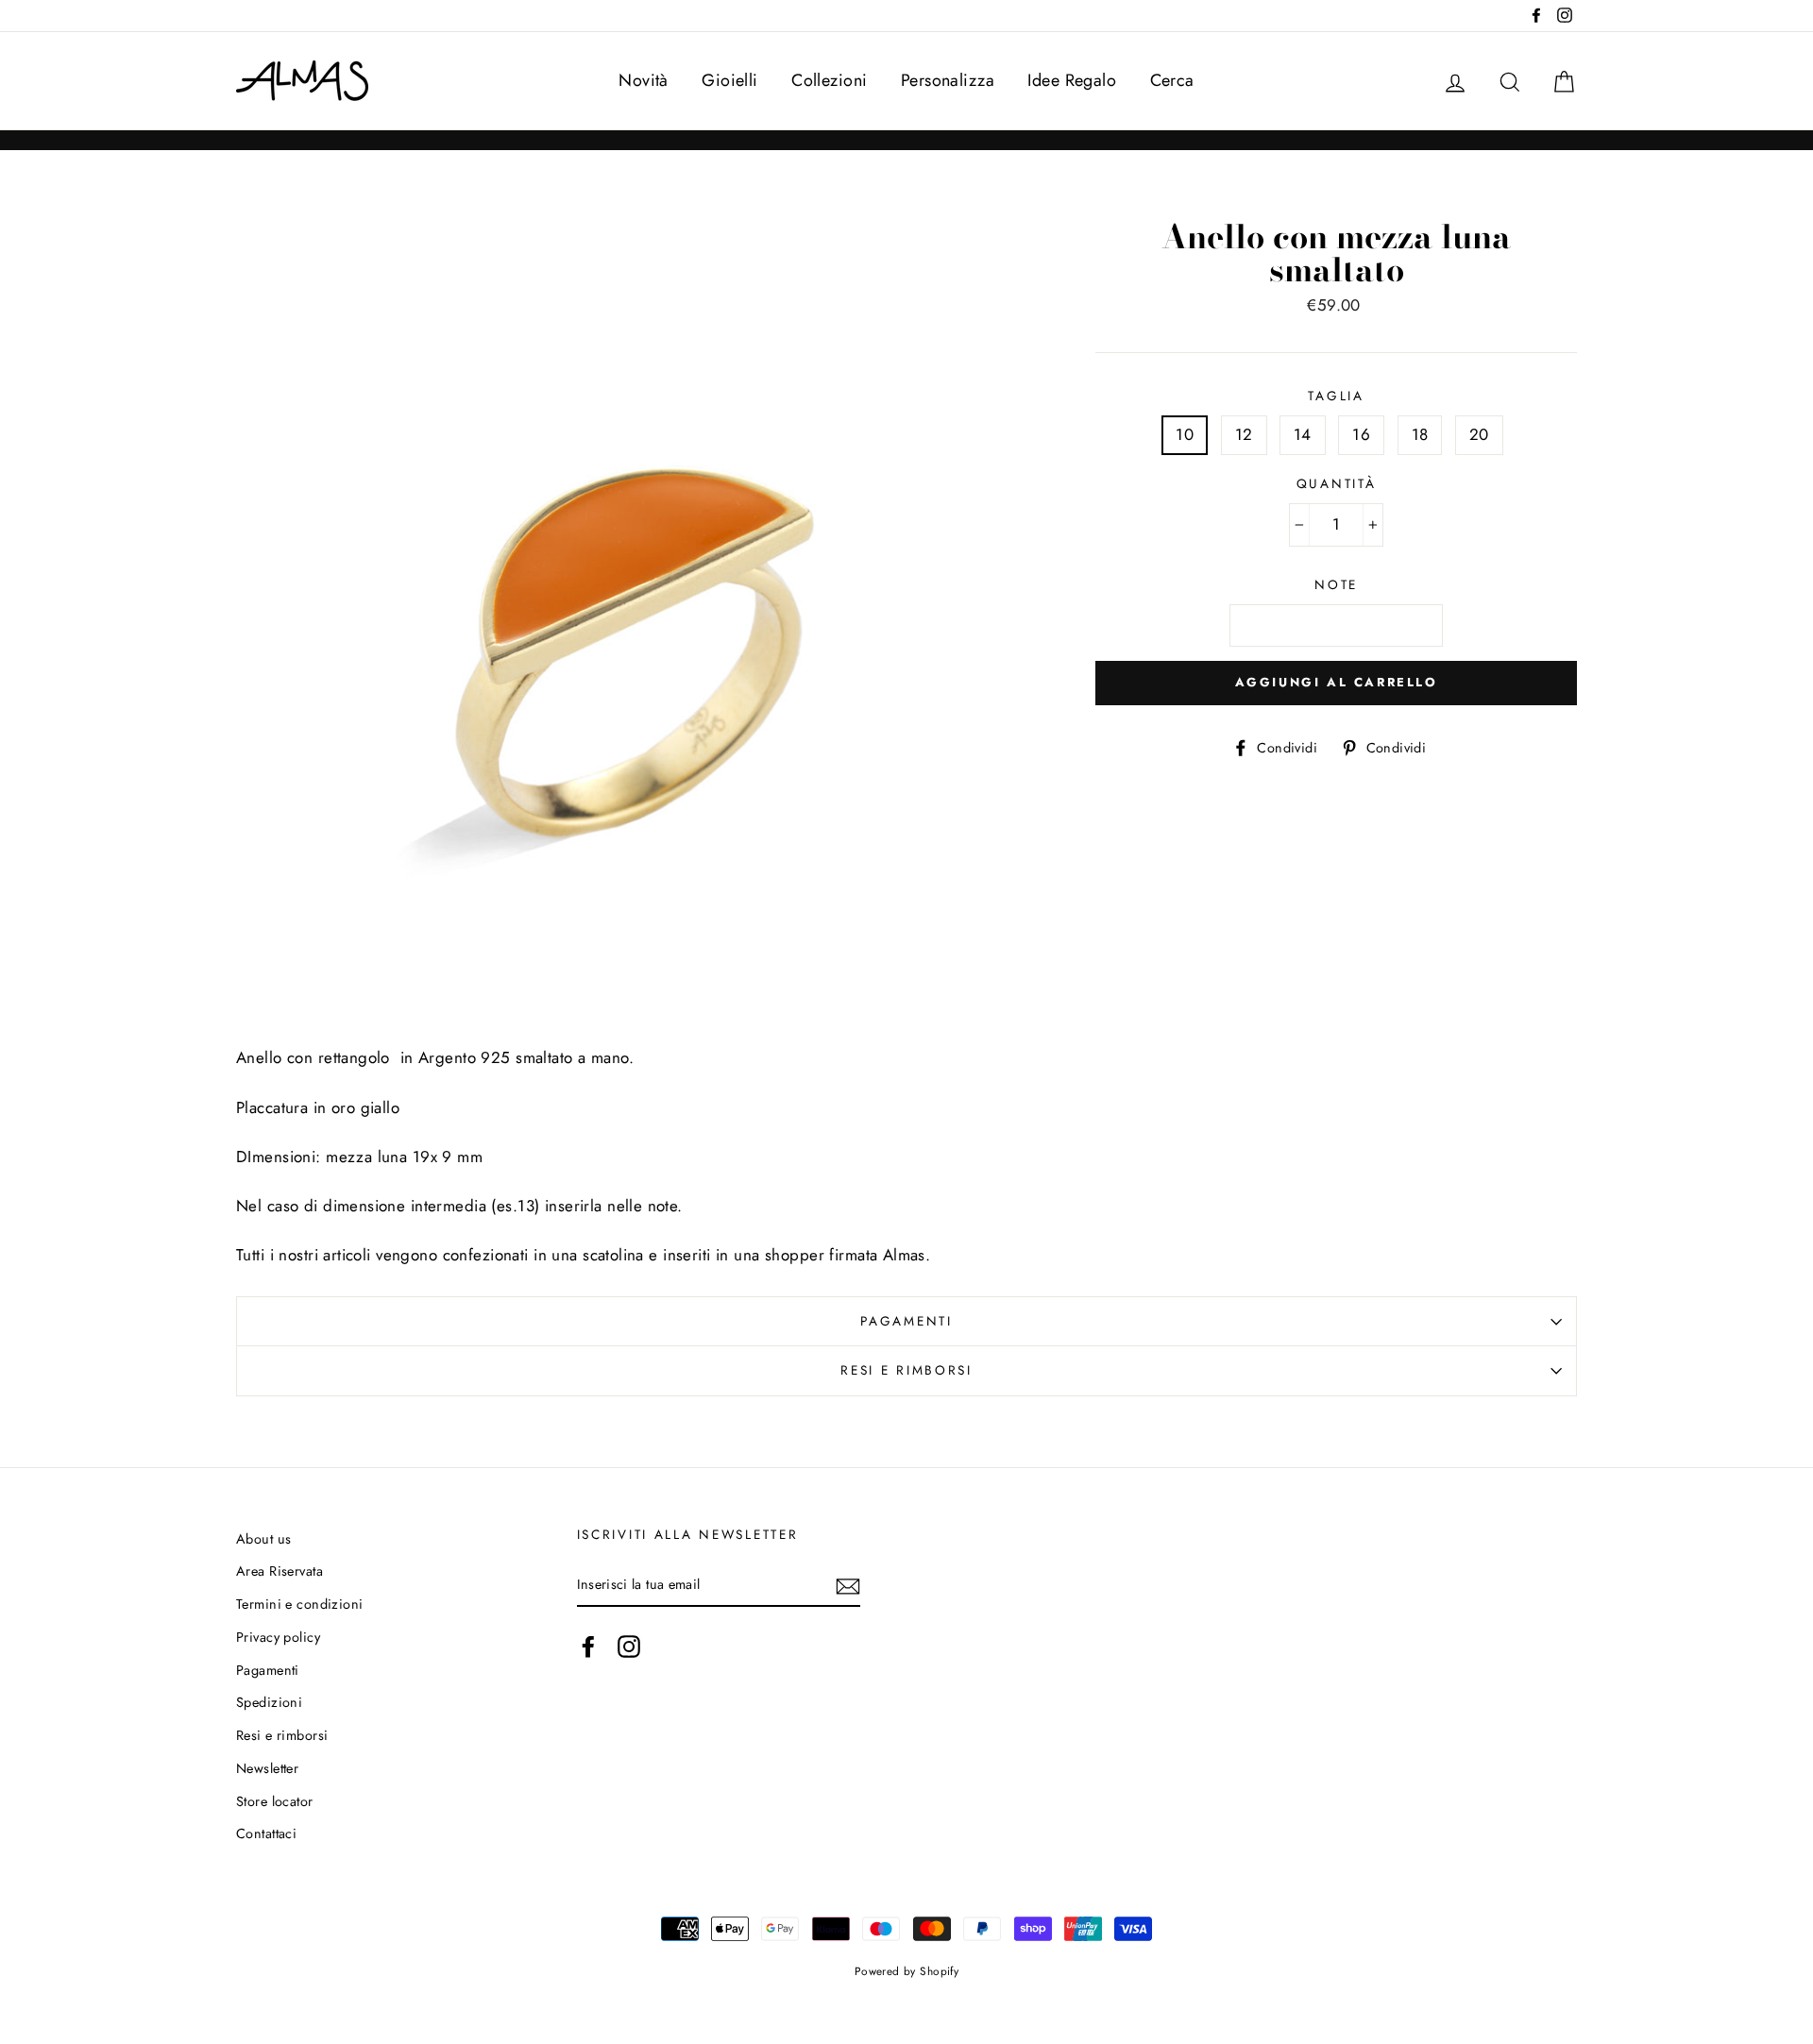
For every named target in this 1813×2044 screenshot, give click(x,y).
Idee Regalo (1072, 80)
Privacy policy (278, 1637)
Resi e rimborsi (906, 1370)
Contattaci (266, 1833)
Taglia (1336, 396)
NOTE (1336, 584)
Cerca (1172, 80)
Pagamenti (906, 1321)
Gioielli (729, 80)
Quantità (1337, 483)
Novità (644, 80)
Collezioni (829, 80)
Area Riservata (280, 1571)
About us (263, 1539)
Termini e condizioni (300, 1604)
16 (1361, 434)
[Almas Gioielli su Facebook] (588, 1647)
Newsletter (267, 1768)
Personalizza (948, 80)
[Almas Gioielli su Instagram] (629, 1647)
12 (1244, 434)
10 (1185, 434)
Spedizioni (269, 1702)
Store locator (275, 1801)
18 (1420, 434)
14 (1303, 434)
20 (1479, 434)
